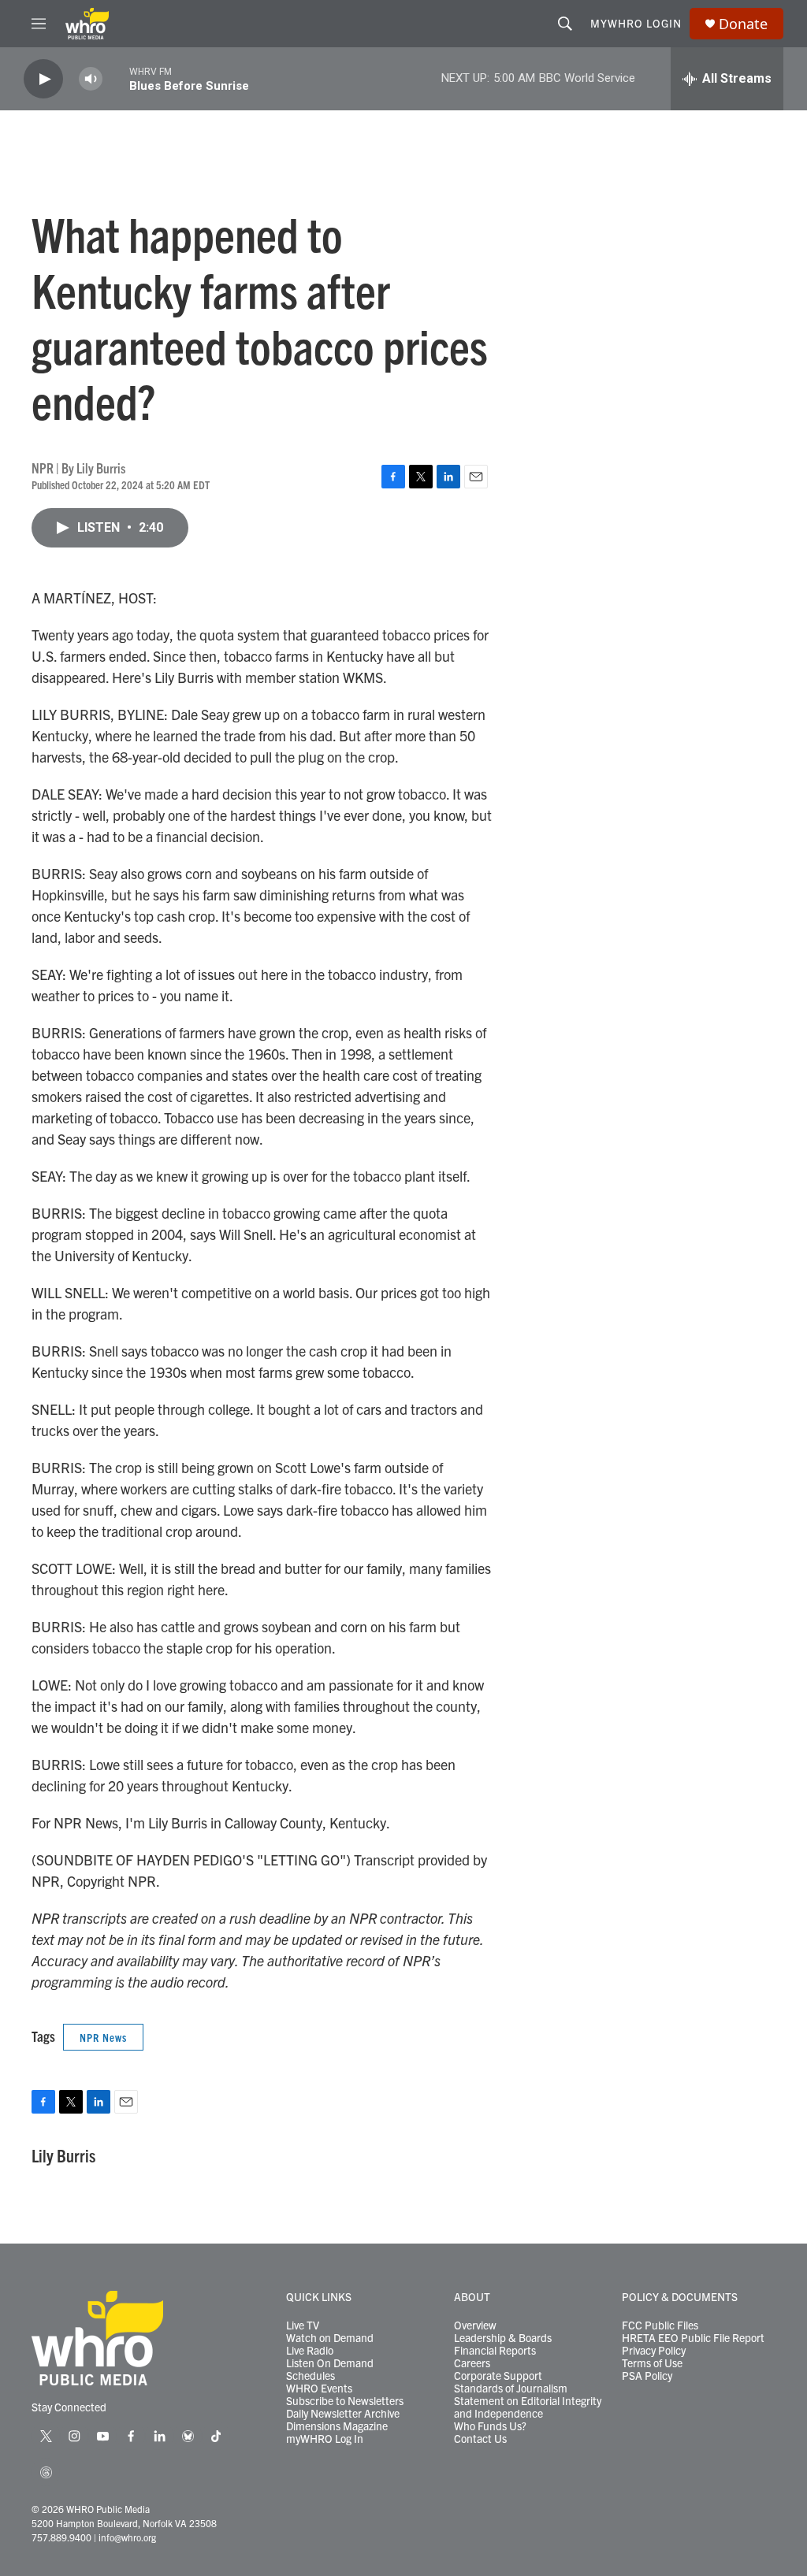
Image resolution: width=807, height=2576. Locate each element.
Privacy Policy (654, 2351)
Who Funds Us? (490, 2426)
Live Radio (310, 2351)
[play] (43, 79)
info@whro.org (127, 2537)
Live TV (303, 2325)
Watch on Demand (330, 2338)
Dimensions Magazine (337, 2426)
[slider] (116, 78)
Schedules (311, 2376)
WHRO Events (319, 2389)
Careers (472, 2363)
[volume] (91, 79)
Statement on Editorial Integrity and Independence (528, 2407)
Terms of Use (652, 2363)
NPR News (103, 2037)
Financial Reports (495, 2351)
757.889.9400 (61, 2537)
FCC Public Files (660, 2325)
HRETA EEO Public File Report (693, 2338)
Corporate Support (498, 2376)
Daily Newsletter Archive (343, 2414)
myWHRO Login (636, 23)
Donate (743, 24)
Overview (475, 2325)
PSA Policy (647, 2376)
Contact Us (480, 2439)
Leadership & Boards (503, 2338)
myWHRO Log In (325, 2439)
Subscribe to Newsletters (345, 2401)
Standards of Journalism (511, 2389)
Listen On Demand (330, 2363)
